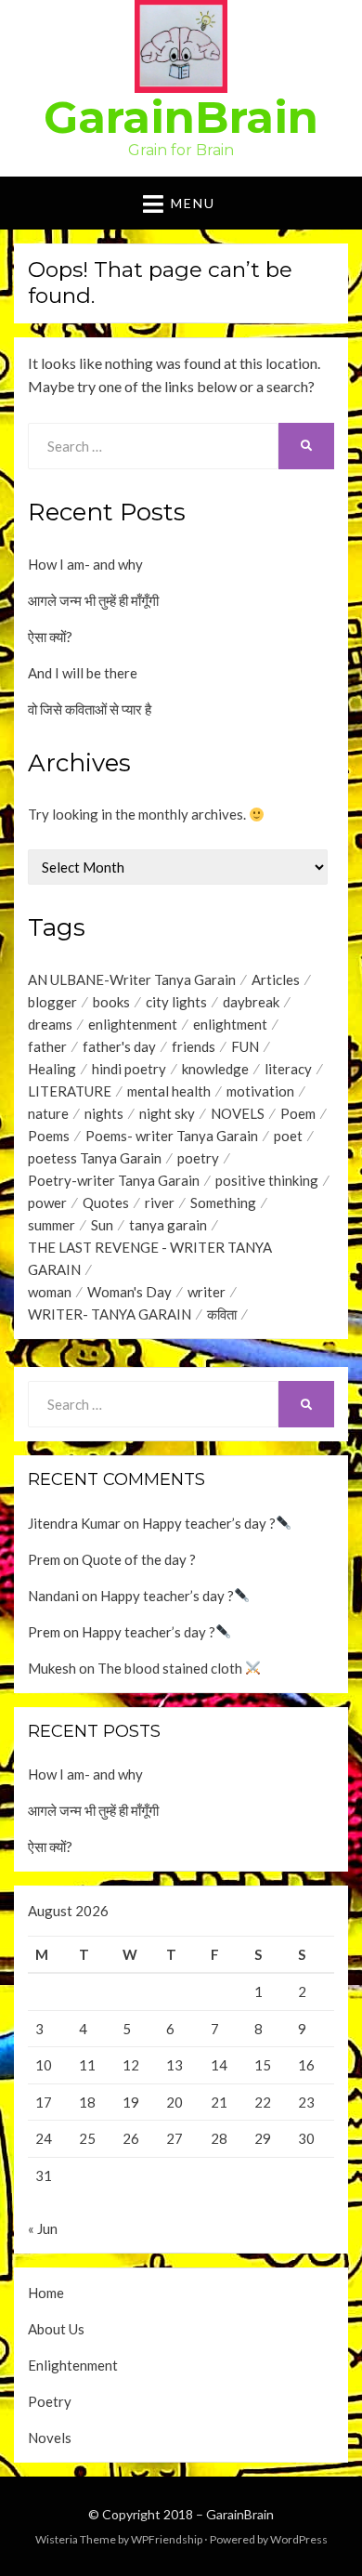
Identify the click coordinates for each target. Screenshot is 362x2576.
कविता (222, 1314)
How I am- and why (85, 564)
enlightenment (133, 1024)
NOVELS (238, 1113)
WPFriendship (167, 2539)
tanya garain (168, 1225)
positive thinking (267, 1180)
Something (223, 1203)
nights (104, 1113)
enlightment (230, 1024)
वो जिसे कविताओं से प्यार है (90, 709)
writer (207, 1292)
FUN (245, 1046)
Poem (298, 1113)
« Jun (43, 2228)
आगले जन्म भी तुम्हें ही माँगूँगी (93, 600)
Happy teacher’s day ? (209, 1523)
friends (194, 1046)
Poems (49, 1136)
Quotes (106, 1203)
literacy (288, 1069)
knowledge (215, 1069)
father (47, 1046)
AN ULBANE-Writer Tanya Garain (132, 979)
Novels (50, 2438)
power (47, 1203)
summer (52, 1225)
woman (50, 1292)
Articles (276, 979)
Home (46, 2293)
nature (48, 1113)
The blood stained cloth (171, 1668)
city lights (176, 1002)
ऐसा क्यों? (50, 637)
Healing (52, 1069)
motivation (260, 1091)
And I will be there (83, 673)
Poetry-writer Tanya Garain (114, 1180)
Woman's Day (129, 1292)
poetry (198, 1158)
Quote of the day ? (139, 1559)
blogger (52, 1002)
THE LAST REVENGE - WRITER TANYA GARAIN (150, 1258)
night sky (167, 1113)
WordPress (299, 2539)
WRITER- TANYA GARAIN (110, 1314)
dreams (50, 1024)
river (160, 1203)
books (111, 1002)
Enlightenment (73, 2365)
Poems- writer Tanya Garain (172, 1136)
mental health (169, 1091)
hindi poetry (129, 1069)
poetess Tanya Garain (95, 1158)
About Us (56, 2329)
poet (288, 1136)
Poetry (50, 2401)
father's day (119, 1046)
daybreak (251, 1002)
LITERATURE (70, 1091)
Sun (102, 1225)
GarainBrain (181, 117)
